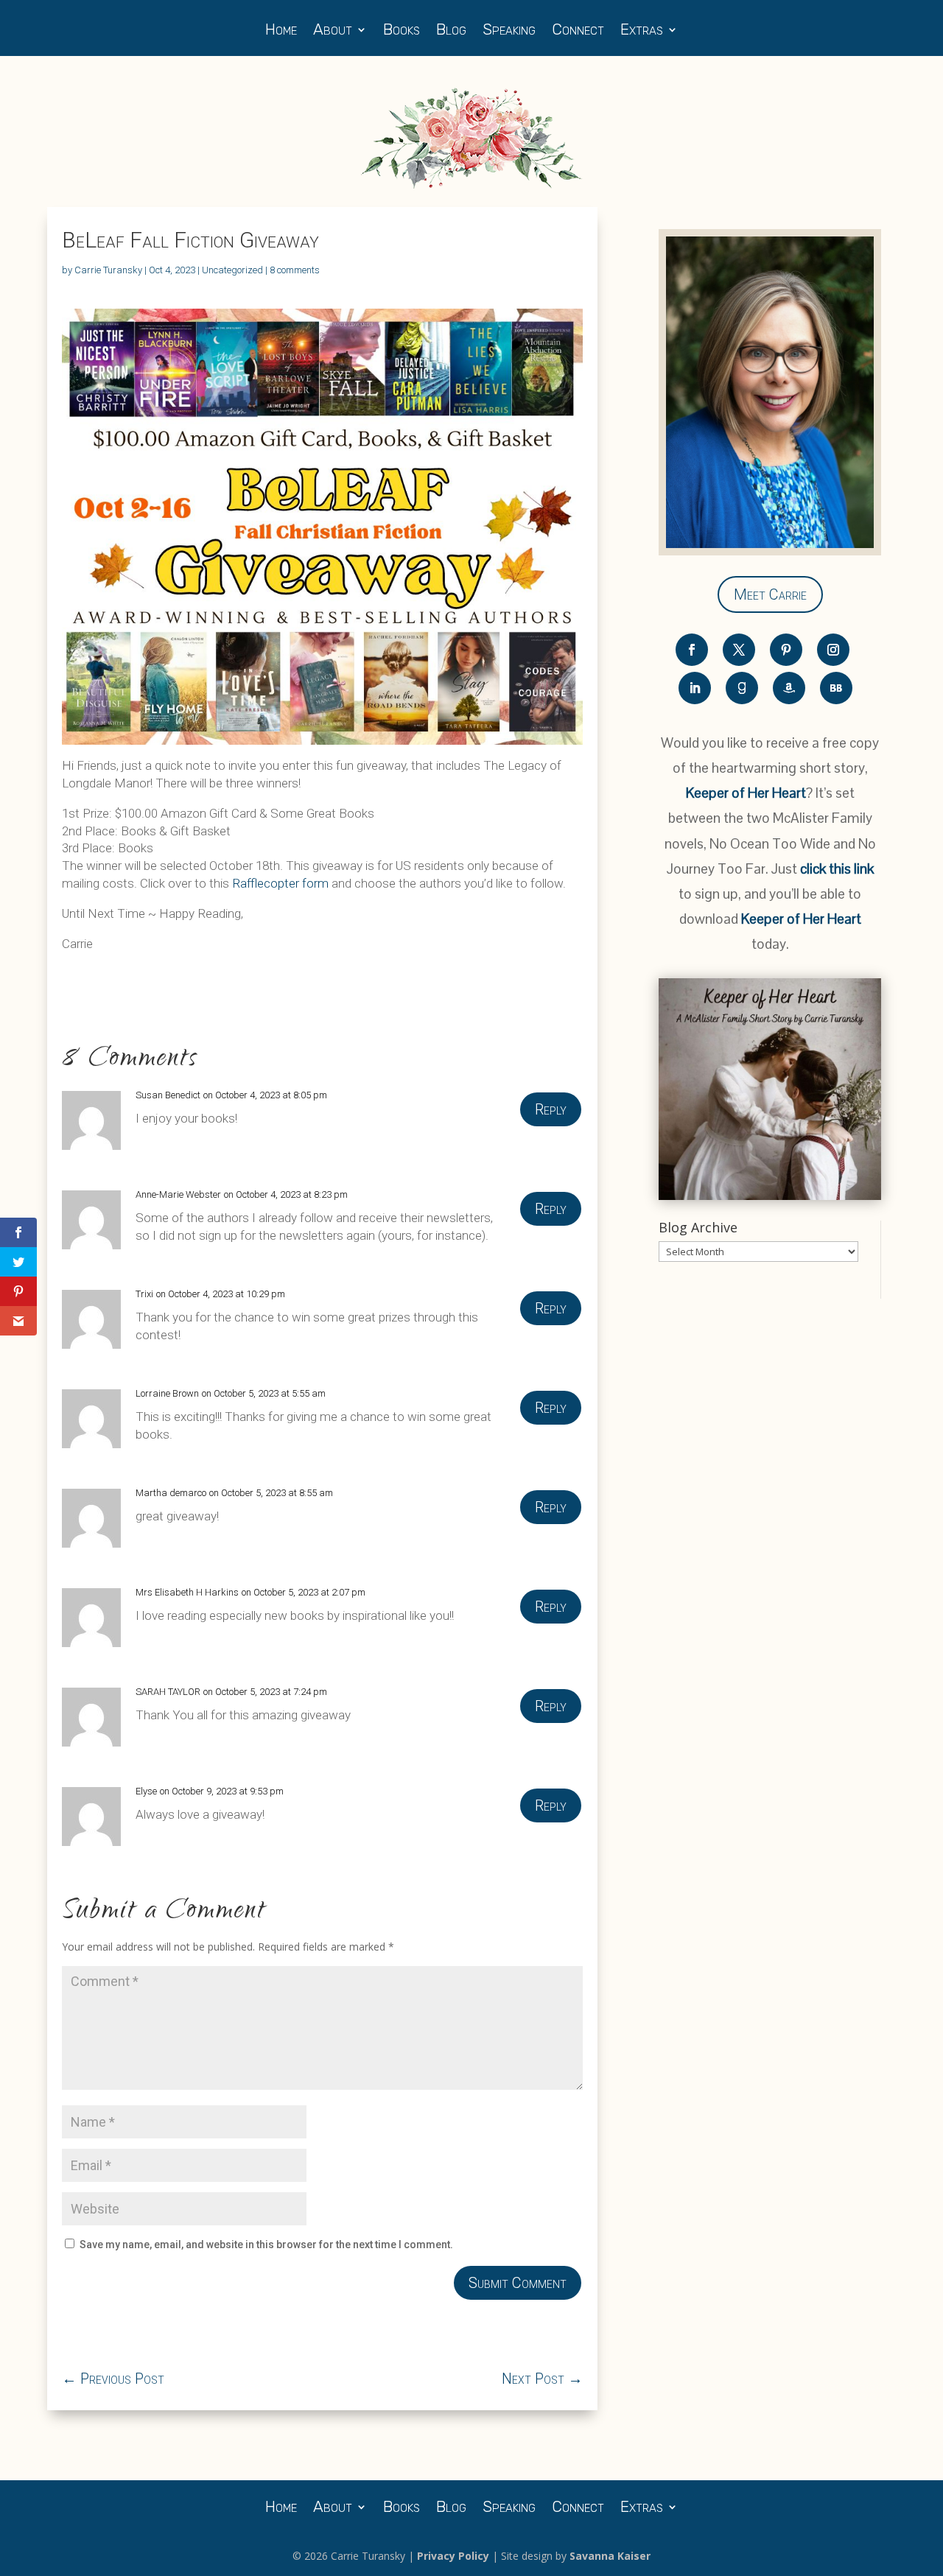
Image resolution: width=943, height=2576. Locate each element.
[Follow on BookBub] (836, 688)
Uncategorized (232, 270)
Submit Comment (518, 2283)
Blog (451, 31)
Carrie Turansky (108, 270)
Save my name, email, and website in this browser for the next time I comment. (266, 2245)
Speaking (509, 31)
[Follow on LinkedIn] (695, 688)
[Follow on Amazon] (789, 688)
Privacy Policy (453, 2556)
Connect (578, 31)
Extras (642, 31)
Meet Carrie (770, 594)
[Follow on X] (739, 650)
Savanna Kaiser (610, 2556)
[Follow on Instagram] (833, 650)
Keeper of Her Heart (746, 793)
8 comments (295, 270)
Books (402, 31)
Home (281, 31)
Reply (551, 1109)
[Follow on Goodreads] (742, 688)
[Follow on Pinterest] (786, 650)
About (333, 31)
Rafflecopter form (280, 883)
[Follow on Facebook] (692, 650)
